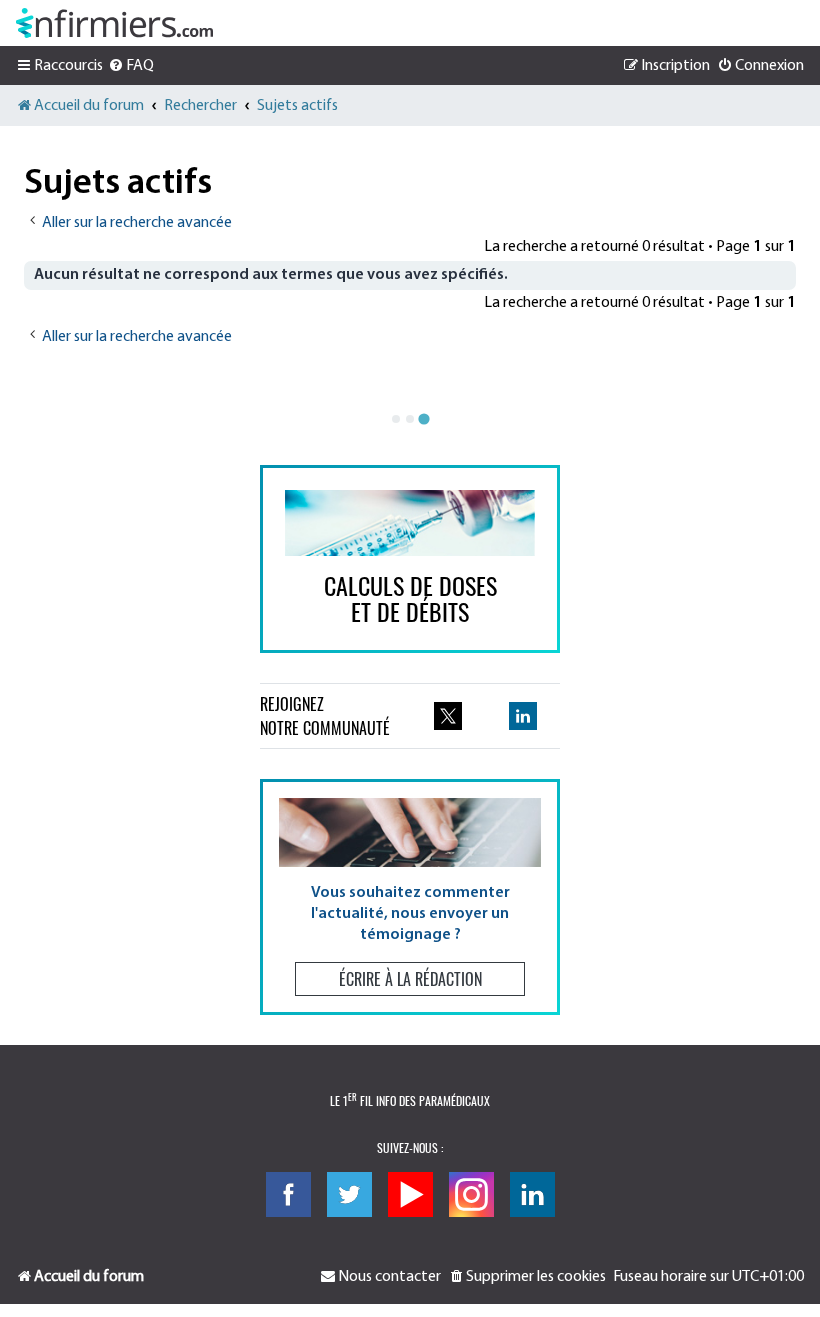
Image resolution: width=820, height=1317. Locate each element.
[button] (410, 896)
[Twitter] (349, 1194)
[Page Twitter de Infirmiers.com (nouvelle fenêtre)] (448, 716)
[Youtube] (410, 1194)
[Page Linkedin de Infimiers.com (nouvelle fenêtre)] (523, 716)
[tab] (396, 419)
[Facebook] (288, 1194)
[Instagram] (471, 1194)
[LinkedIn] (532, 1194)
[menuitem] (131, 66)
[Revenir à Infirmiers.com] (114, 23)
